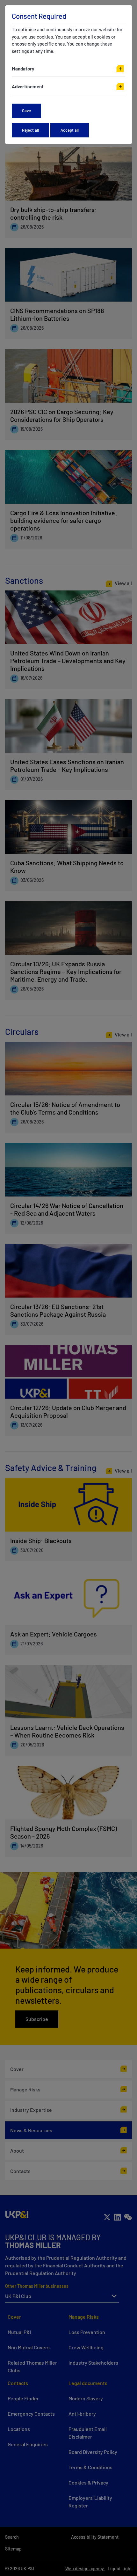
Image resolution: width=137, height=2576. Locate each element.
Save (26, 111)
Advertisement (28, 86)
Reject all (30, 130)
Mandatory (23, 69)
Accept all (70, 130)
